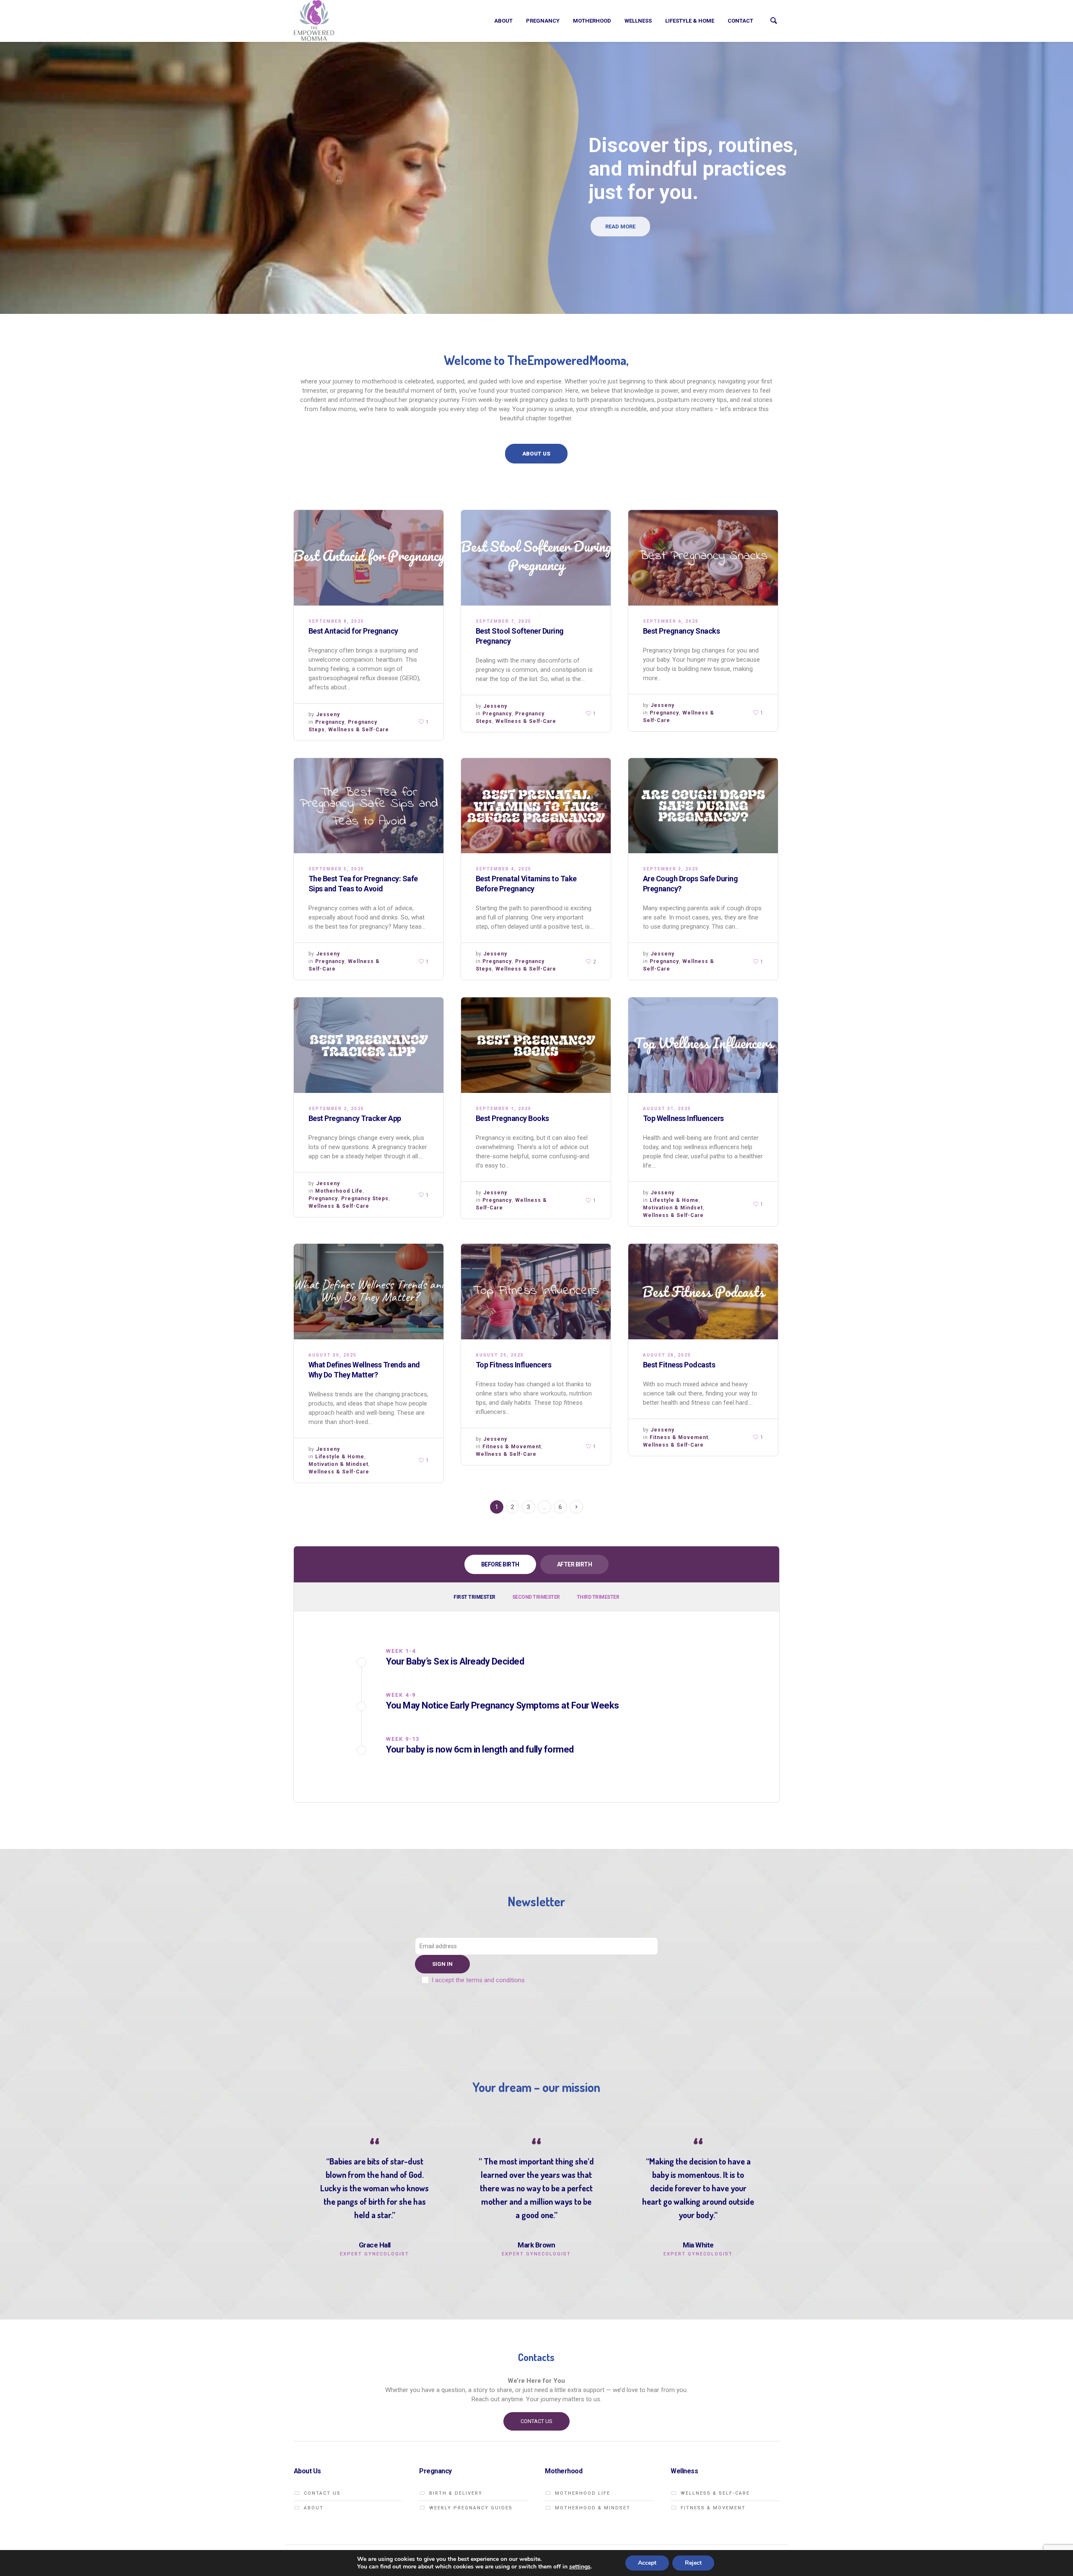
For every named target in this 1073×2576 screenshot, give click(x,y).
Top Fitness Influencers (514, 1365)
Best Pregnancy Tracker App (355, 1118)
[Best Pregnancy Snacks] (703, 558)
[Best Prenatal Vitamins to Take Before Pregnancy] (536, 806)
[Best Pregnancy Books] (536, 1045)
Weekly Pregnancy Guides (471, 2508)
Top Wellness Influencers (683, 1118)
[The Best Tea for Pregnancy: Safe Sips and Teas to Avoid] (369, 806)
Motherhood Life (339, 1191)
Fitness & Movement (512, 1447)
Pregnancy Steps (365, 1199)
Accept (647, 2563)
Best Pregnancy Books (512, 1118)
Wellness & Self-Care (359, 730)
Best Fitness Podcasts (679, 1365)
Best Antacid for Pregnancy (353, 631)
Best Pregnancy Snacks (682, 631)
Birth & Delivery (456, 2493)
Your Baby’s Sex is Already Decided (455, 1661)
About (314, 2508)
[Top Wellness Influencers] (703, 1045)
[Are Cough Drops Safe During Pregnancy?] (703, 806)
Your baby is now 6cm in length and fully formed (480, 1749)
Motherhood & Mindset (593, 2508)
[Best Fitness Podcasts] (703, 1292)
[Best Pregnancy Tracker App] (369, 1045)
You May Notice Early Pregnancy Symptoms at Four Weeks (503, 1705)
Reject (693, 2563)
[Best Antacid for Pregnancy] (369, 558)
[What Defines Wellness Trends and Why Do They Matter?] (369, 1292)
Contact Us (322, 2493)
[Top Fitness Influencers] (536, 1292)
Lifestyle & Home (674, 1200)
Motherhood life (583, 2493)
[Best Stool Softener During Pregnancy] (536, 558)
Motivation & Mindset (673, 1208)
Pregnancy (330, 722)
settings (580, 2567)
